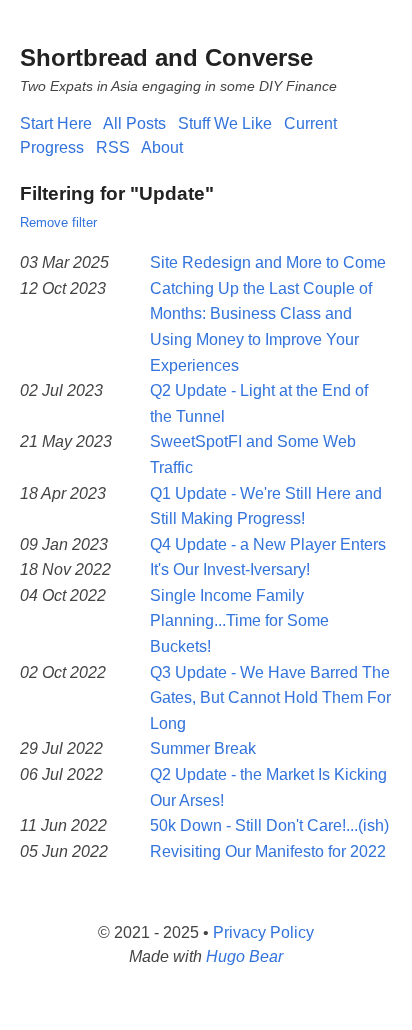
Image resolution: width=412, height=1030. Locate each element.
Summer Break (203, 748)
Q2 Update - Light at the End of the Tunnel (259, 403)
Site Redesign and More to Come (268, 262)
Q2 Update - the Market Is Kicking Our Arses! (268, 787)
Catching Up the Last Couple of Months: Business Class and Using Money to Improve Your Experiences (261, 327)
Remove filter (58, 222)
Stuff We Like (225, 123)
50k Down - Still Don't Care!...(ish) (269, 825)
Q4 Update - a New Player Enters (268, 544)
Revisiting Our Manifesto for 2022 (268, 851)
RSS (113, 147)
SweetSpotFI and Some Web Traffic (253, 454)
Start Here (56, 123)
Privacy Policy (263, 932)
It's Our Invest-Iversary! (230, 569)
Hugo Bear (244, 956)
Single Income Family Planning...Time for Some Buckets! (239, 621)
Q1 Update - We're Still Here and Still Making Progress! (266, 506)
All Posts (134, 123)
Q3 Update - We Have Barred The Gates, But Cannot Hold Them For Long (270, 698)
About (162, 147)
